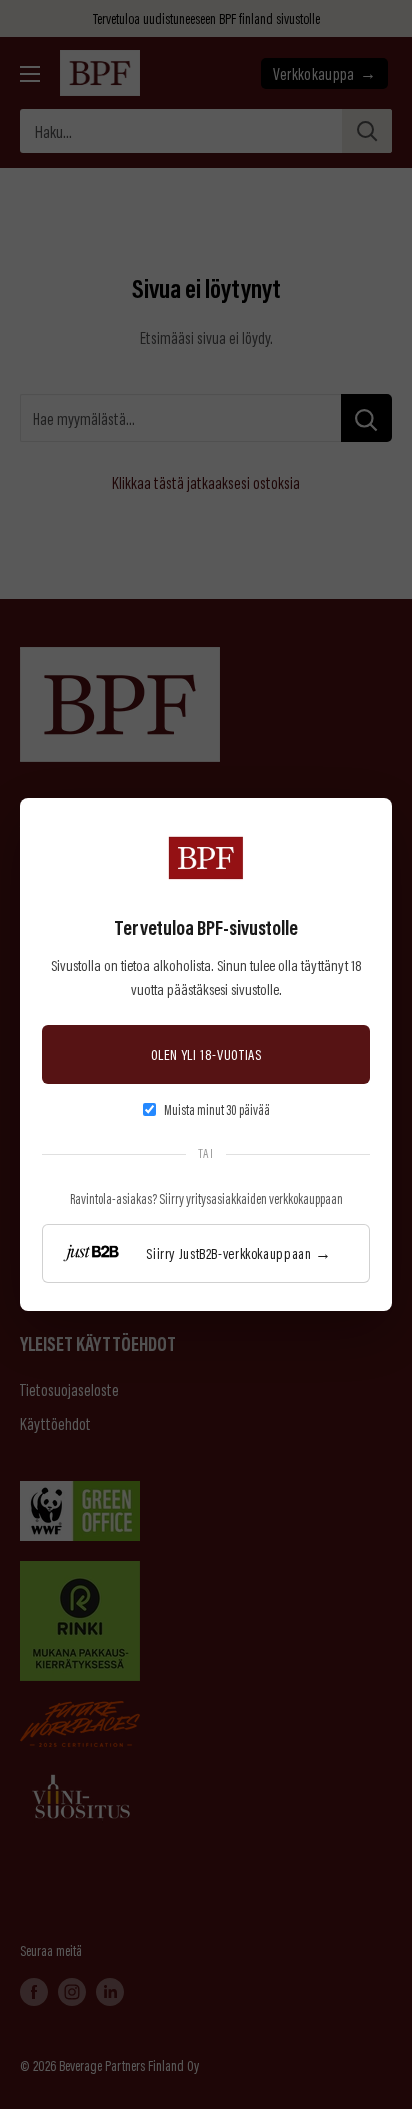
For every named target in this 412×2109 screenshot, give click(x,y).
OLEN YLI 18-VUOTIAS (206, 1054)
